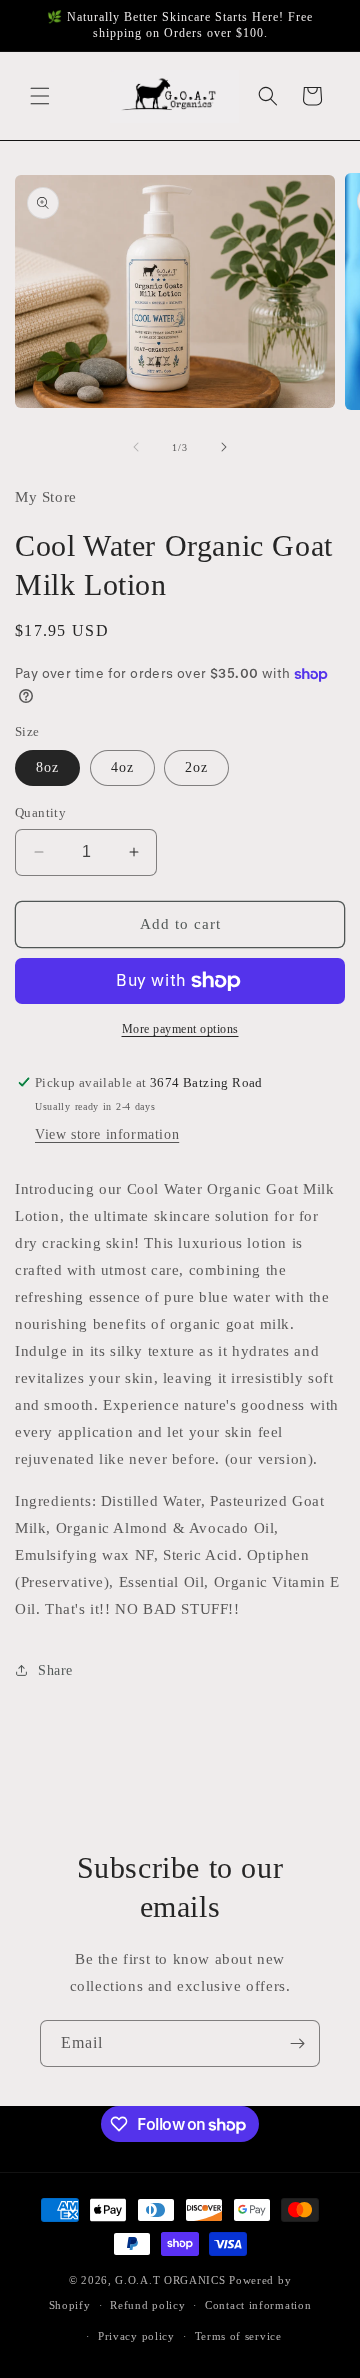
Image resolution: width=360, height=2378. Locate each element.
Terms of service (238, 2336)
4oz (122, 767)
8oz (47, 767)
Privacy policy (136, 2336)
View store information (107, 1134)
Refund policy (147, 2305)
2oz (196, 767)
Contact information (258, 2305)
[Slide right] (224, 447)
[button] (40, 96)
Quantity (40, 812)
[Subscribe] (297, 2043)
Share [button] (55, 1670)
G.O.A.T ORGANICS (170, 2280)
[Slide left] (136, 447)
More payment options (180, 1029)
